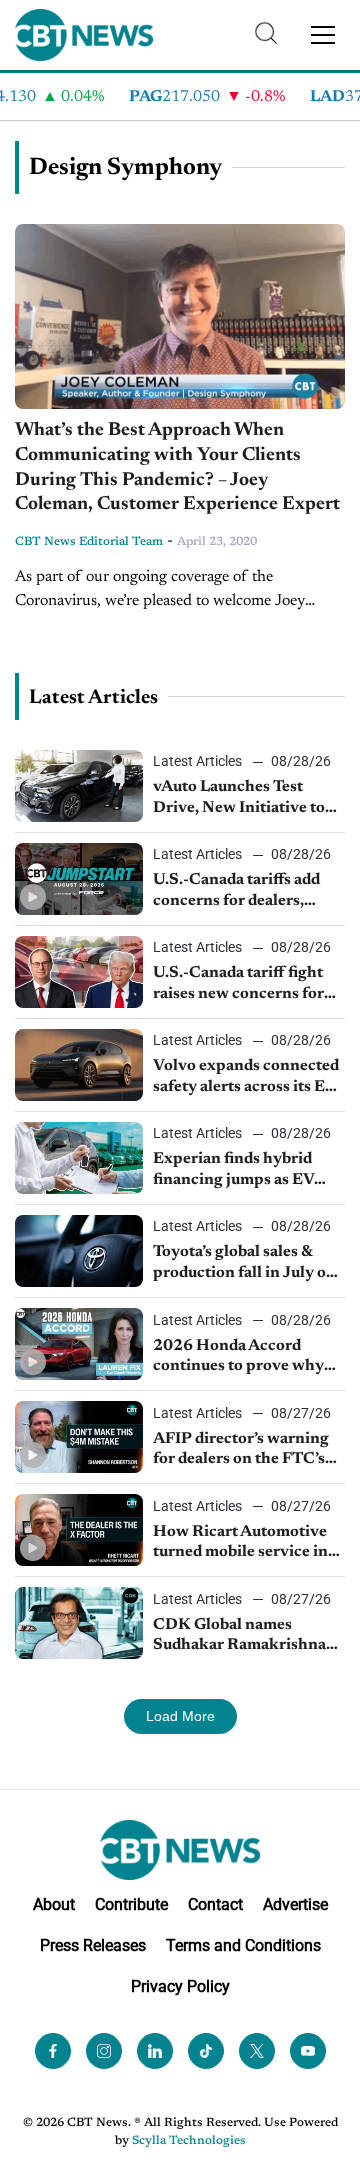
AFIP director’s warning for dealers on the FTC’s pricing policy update (241, 1451)
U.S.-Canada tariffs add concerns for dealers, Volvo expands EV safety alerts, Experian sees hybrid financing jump (242, 892)
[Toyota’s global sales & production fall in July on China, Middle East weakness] (79, 1251)
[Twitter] (257, 2051)
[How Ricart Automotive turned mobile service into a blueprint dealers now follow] (79, 1530)
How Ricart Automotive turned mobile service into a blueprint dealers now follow (248, 1544)
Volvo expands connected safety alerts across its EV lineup (246, 1078)
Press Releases (93, 1945)
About (54, 1904)
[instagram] (104, 2051)
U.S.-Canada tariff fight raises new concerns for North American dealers (240, 985)
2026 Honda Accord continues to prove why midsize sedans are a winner (238, 1358)
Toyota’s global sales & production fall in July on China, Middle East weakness (244, 1264)
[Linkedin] (155, 2051)
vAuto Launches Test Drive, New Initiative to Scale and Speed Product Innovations (242, 799)
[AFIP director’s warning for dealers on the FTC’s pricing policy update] (79, 1437)
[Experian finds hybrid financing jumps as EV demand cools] (79, 1158)
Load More (180, 1716)
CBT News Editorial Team (89, 542)
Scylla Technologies (189, 2141)
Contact (215, 1904)
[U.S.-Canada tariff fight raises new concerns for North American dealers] (79, 972)
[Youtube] (308, 2051)
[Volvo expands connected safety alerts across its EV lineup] (79, 1065)
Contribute (131, 1904)
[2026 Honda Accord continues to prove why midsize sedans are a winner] (79, 1344)
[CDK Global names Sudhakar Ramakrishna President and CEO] (79, 1623)
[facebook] (53, 2051)
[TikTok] (206, 2051)
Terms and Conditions (243, 1945)
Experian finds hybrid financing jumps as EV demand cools (233, 1171)
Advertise (295, 1904)
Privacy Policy (180, 1986)
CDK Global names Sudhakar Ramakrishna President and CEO (239, 1637)
